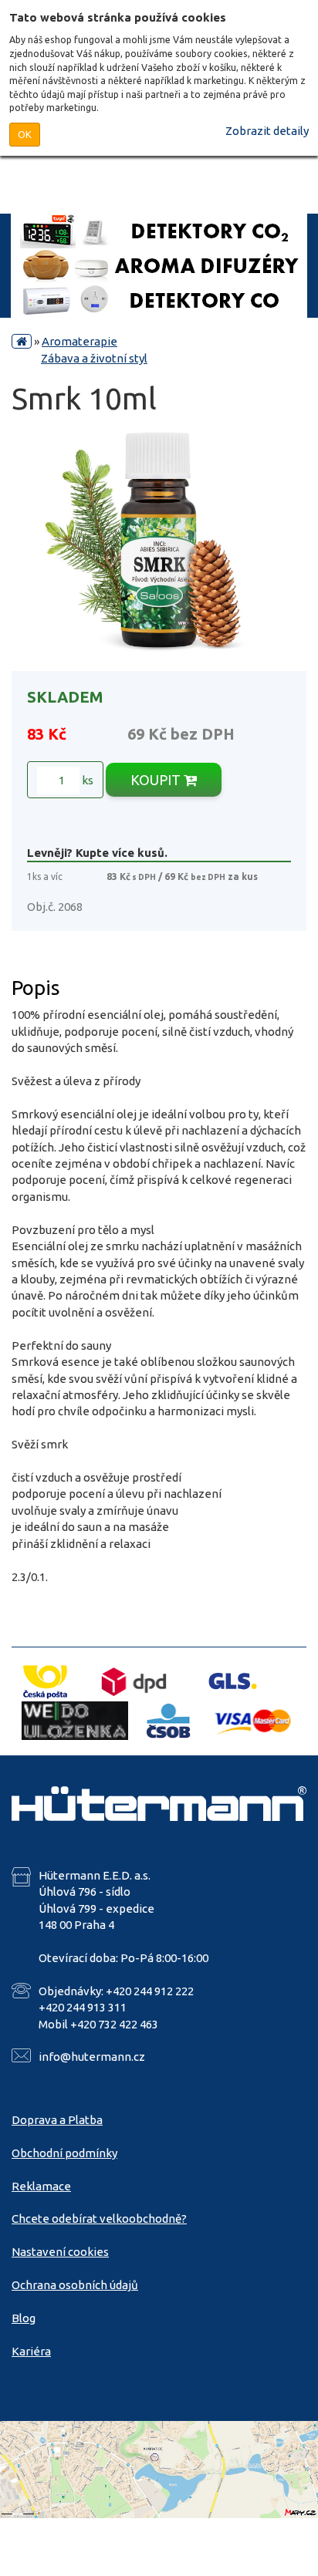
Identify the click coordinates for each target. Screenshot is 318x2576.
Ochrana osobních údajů (75, 2285)
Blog (24, 2318)
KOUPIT (157, 780)
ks (86, 780)
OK (25, 134)
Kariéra (31, 2351)
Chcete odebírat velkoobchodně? (99, 2219)
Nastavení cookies (60, 2252)
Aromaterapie (79, 341)
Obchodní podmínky (64, 2153)
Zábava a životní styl (94, 358)
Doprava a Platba (57, 2120)
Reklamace (41, 2186)
